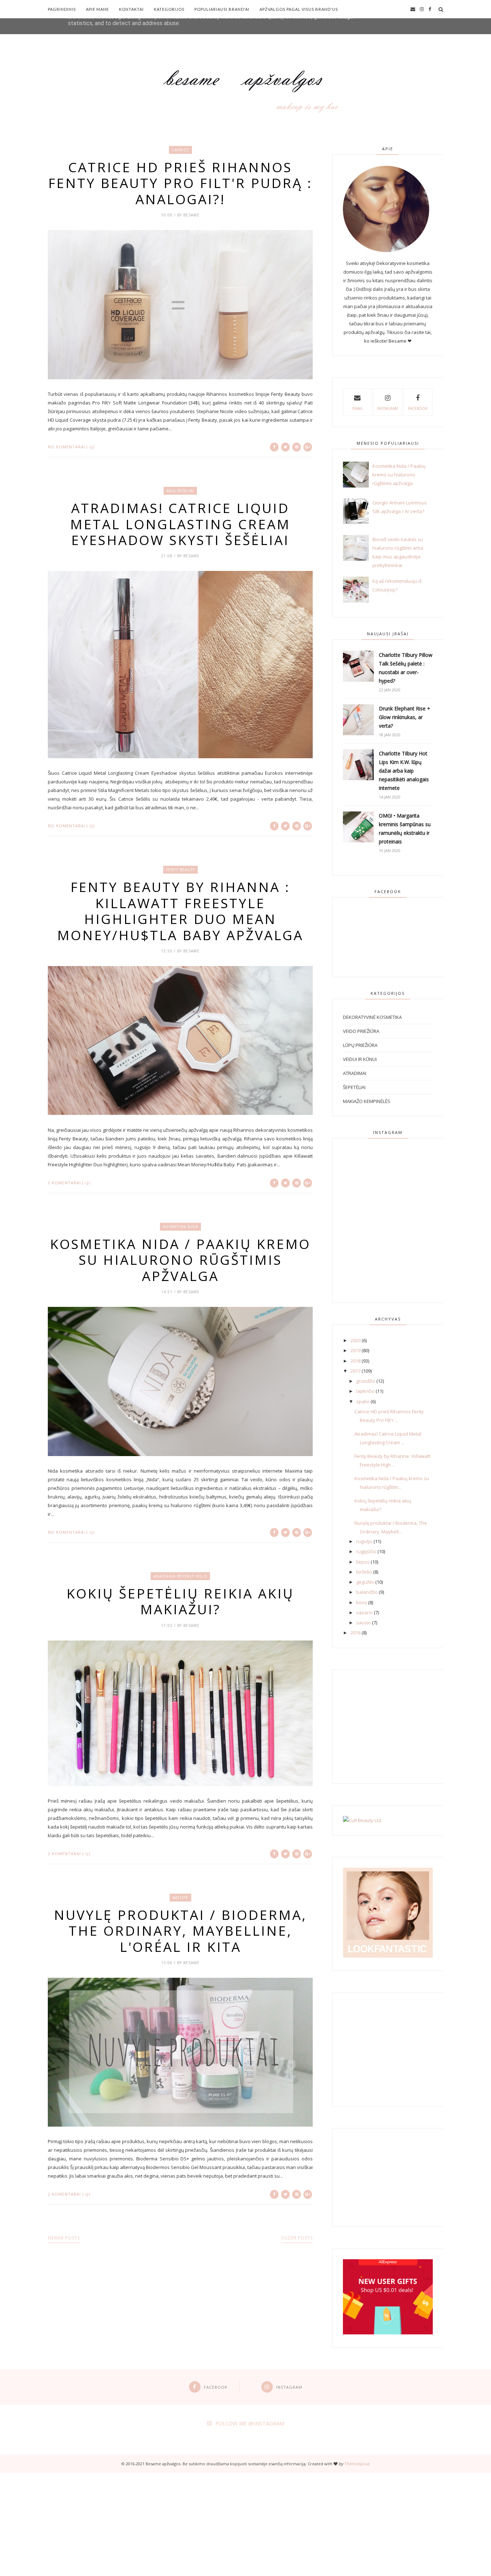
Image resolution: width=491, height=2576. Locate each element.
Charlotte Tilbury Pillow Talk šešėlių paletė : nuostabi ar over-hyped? (406, 668)
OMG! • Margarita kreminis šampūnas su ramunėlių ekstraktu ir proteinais (405, 829)
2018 (355, 1361)
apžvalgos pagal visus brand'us (299, 9)
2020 (355, 1340)
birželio (364, 1572)
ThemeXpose (357, 2464)
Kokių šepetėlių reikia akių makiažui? (180, 1602)
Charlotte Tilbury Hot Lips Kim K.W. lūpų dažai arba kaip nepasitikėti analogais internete (404, 771)
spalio (363, 1401)
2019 (355, 1350)
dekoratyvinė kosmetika (372, 1017)
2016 (355, 1633)
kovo (362, 1602)
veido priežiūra (361, 1031)
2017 (355, 1371)
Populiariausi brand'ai (222, 9)
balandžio (367, 1592)
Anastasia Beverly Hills (180, 1576)
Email (357, 408)
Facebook (418, 408)
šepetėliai (354, 1087)
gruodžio (366, 1381)
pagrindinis (62, 9)
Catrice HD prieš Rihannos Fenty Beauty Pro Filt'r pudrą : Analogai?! (180, 183)
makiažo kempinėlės (367, 1101)
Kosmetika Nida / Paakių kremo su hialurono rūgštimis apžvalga (180, 1260)
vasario (364, 1612)
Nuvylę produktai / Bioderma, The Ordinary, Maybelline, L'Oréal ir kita (180, 1931)
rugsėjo (364, 1541)
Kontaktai (131, 9)
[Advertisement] (216, 2523)
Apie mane (97, 9)
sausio (364, 1623)
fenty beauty (180, 870)
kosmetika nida (180, 1227)
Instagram (387, 408)
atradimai (355, 1073)
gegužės (365, 1582)
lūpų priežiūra (360, 1045)
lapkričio (365, 1391)
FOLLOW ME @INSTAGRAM (250, 2423)
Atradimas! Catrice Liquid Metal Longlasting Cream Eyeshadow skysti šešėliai (180, 524)
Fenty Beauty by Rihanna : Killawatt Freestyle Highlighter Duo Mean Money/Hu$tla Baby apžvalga (180, 911)
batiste (180, 1898)
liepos (363, 1562)
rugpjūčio (366, 1551)
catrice (180, 150)
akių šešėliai (180, 491)
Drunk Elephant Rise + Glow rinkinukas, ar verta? (405, 717)
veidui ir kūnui (360, 1059)
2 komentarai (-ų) (69, 1183)
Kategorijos (169, 9)
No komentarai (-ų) (71, 447)
